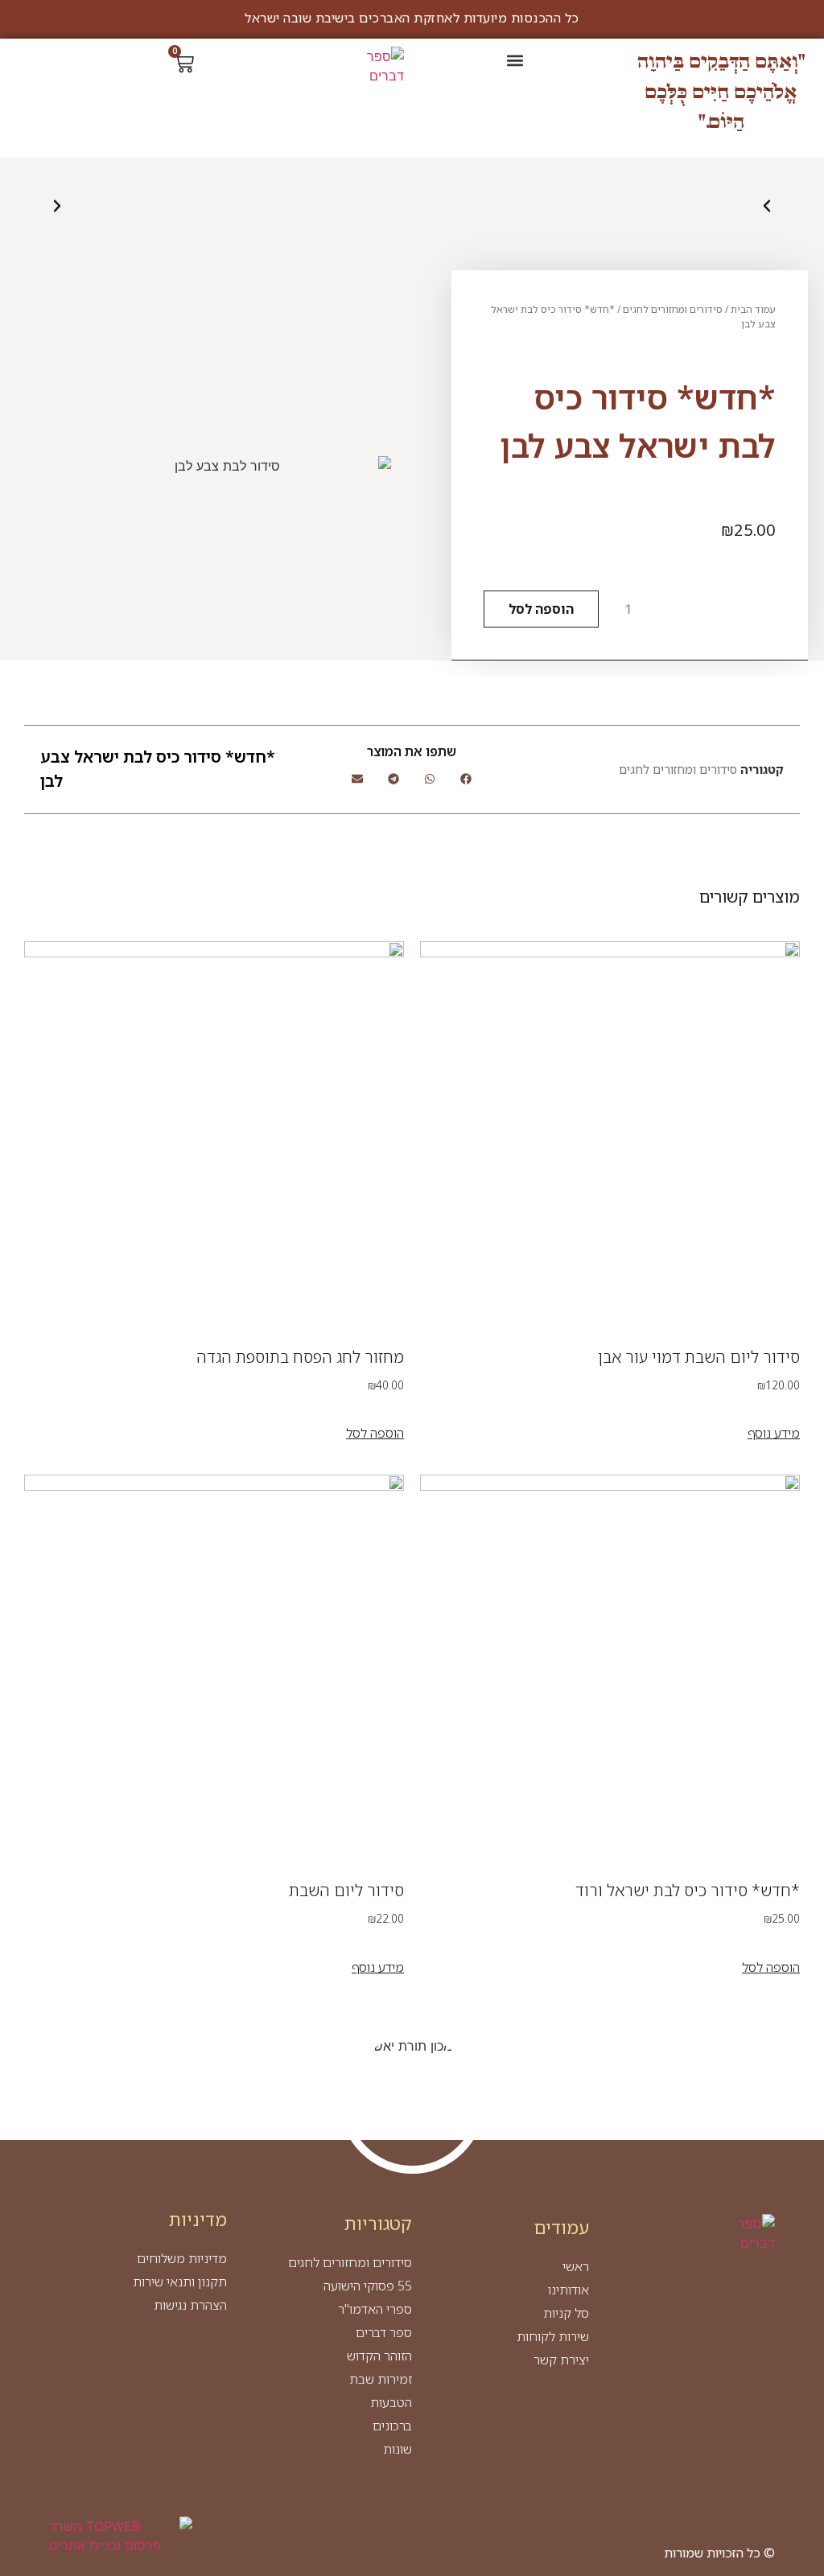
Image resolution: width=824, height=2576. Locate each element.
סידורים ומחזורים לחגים (673, 309)
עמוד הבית (753, 309)
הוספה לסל (541, 609)
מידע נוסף (774, 1433)
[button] (515, 60)
